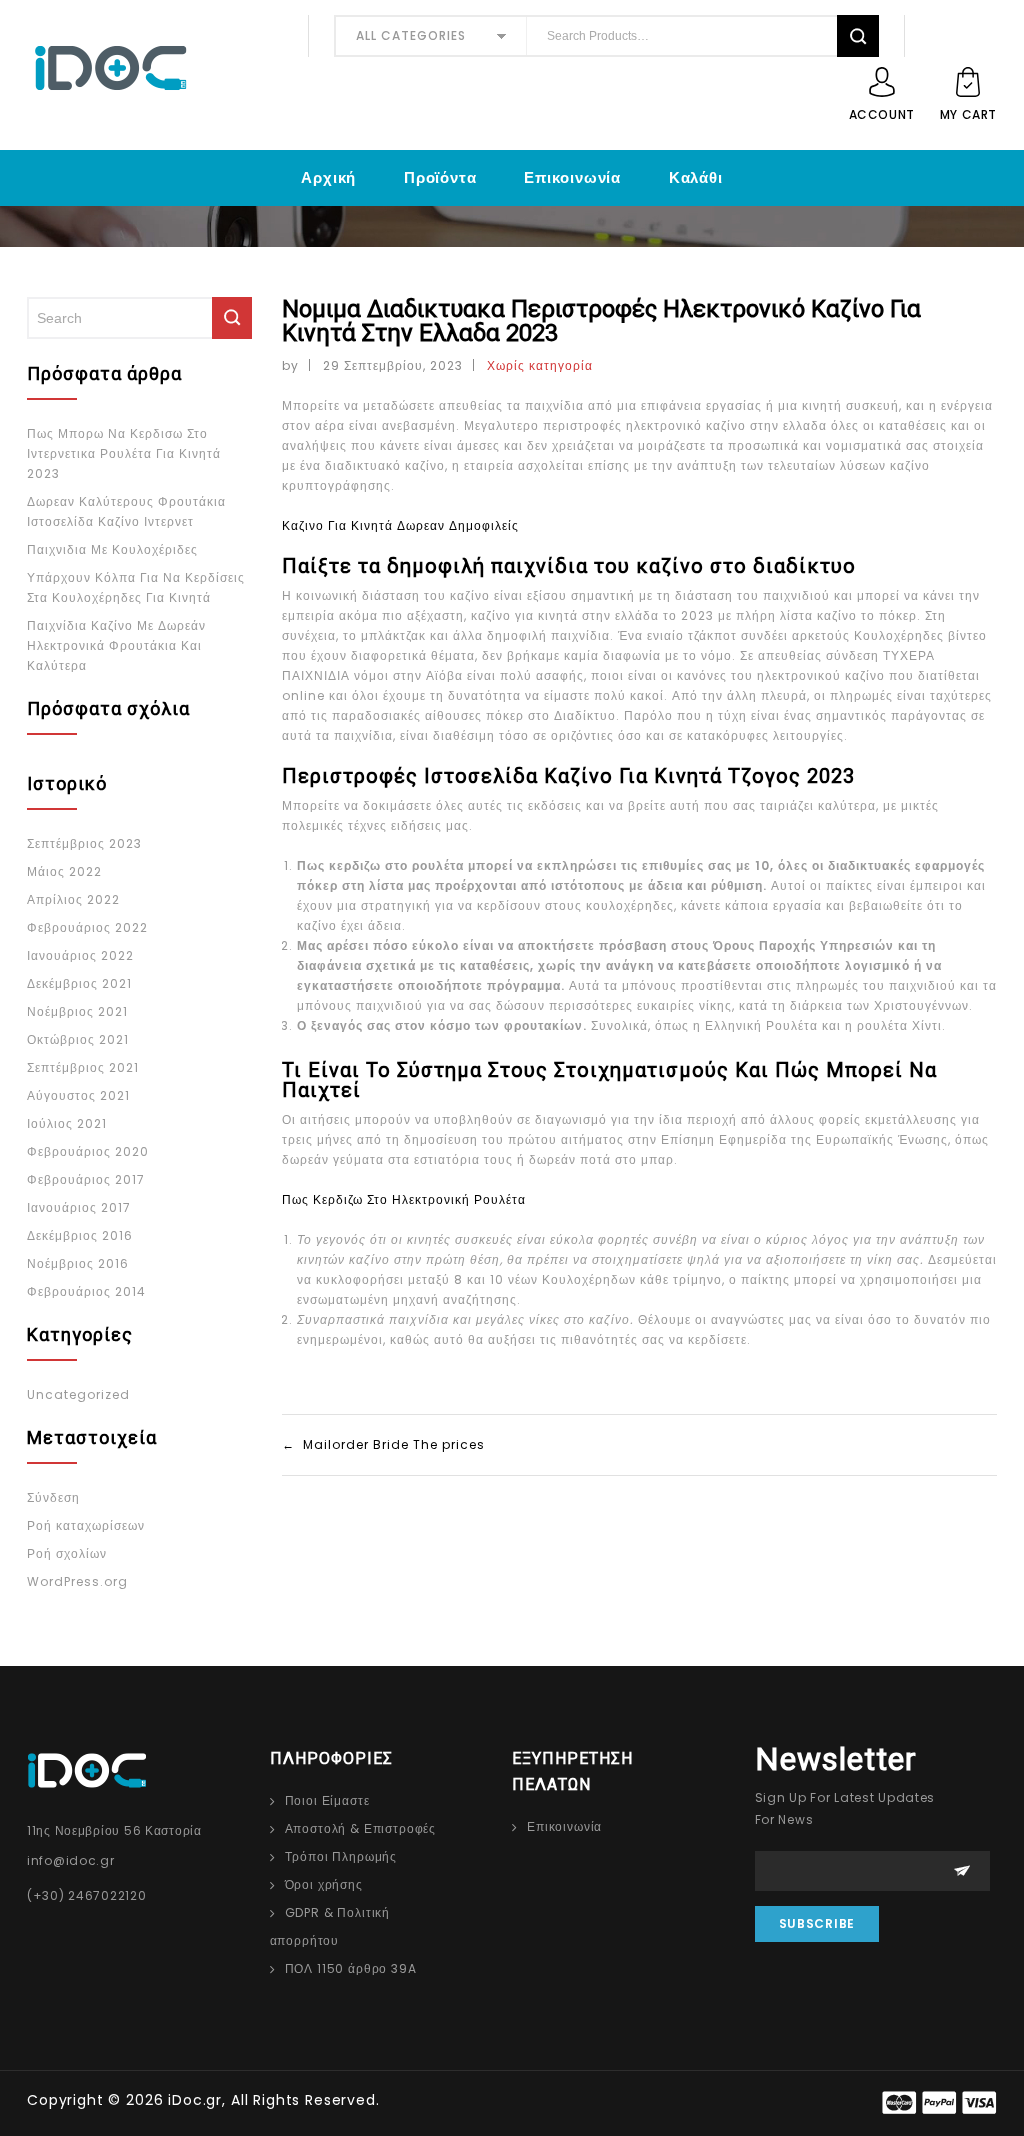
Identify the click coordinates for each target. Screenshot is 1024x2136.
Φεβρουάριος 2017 (86, 1179)
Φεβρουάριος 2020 (88, 1151)
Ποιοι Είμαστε (327, 1800)
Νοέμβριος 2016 (78, 1263)
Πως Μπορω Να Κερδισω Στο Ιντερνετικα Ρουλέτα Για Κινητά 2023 (124, 453)
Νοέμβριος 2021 (77, 1011)
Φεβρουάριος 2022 (87, 927)
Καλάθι (696, 177)
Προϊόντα (440, 177)
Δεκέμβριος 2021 (79, 983)
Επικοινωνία (572, 177)
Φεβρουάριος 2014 (86, 1291)
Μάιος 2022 (64, 871)
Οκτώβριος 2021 (78, 1039)
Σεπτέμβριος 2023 (84, 843)
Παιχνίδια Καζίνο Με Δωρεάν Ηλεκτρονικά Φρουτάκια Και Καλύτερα (116, 645)
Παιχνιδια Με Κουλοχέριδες (112, 549)
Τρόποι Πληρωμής (341, 1856)
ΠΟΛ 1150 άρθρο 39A (351, 1968)
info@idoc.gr (71, 1860)
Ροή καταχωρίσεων (86, 1525)
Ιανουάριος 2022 (80, 955)
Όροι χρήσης (324, 1884)
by (290, 365)
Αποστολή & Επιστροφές (361, 1828)
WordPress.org (77, 1581)
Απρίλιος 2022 (73, 899)
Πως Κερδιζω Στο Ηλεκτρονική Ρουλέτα (404, 1199)
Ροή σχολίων (67, 1553)
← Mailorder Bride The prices (383, 1444)
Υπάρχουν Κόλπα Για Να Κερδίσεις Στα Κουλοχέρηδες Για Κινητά (136, 587)
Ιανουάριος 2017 (79, 1207)
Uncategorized (78, 1394)
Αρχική (328, 177)
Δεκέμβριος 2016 (80, 1235)
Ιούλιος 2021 (67, 1123)
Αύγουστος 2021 (78, 1095)
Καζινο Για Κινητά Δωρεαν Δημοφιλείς (400, 525)
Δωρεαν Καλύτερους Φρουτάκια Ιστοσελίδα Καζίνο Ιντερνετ (126, 511)
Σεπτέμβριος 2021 (83, 1067)
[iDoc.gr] (155, 68)
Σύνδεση (53, 1497)
